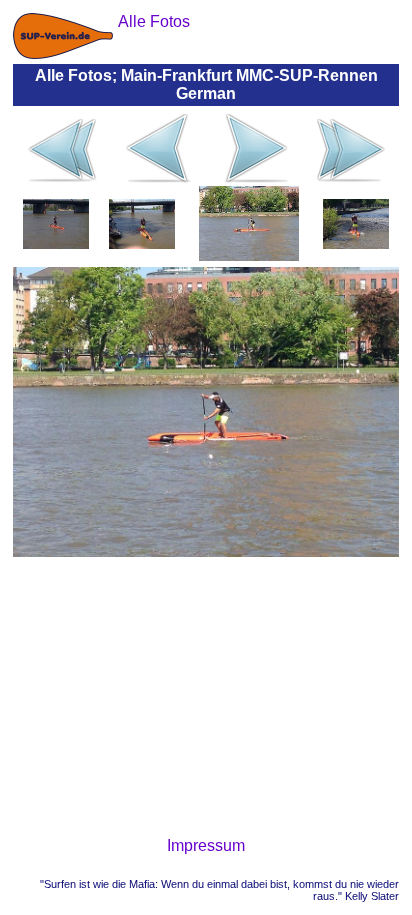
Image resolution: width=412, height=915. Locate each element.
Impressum (206, 845)
